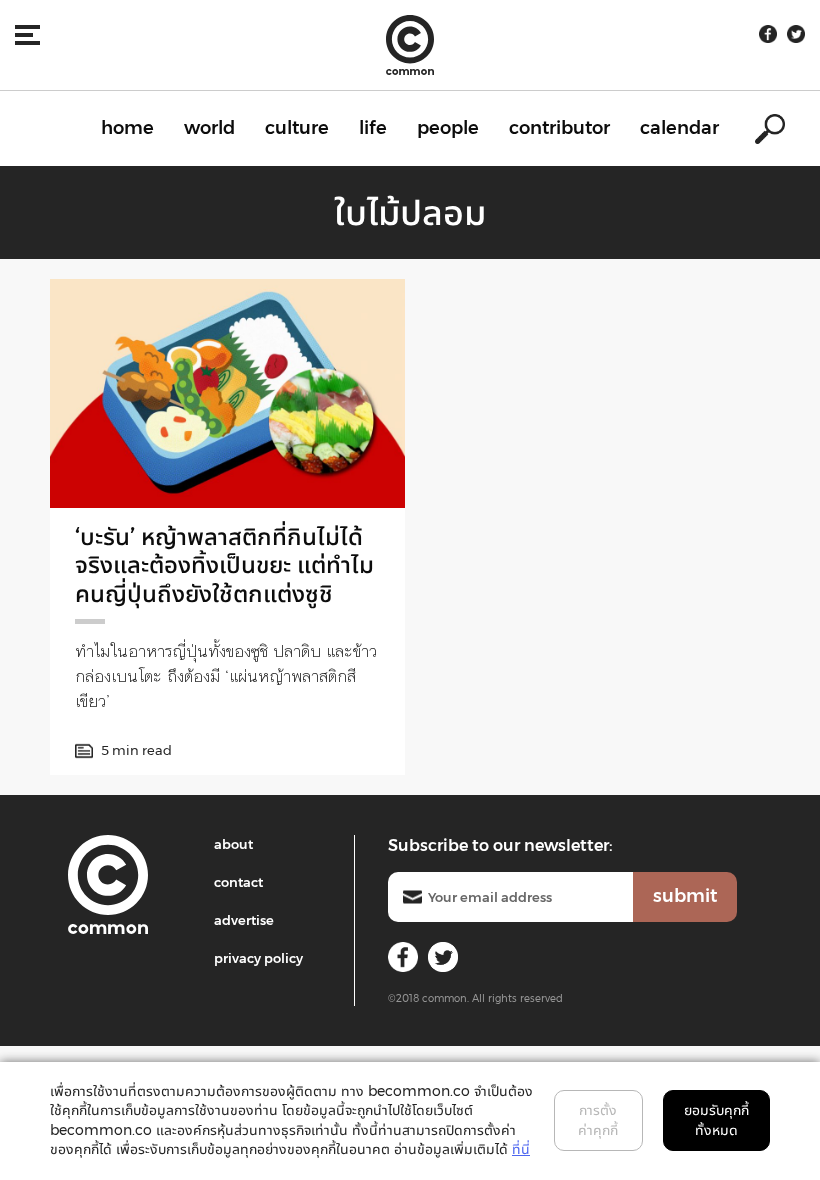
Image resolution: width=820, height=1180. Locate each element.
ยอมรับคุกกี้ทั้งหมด (716, 1120)
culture (297, 128)
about (233, 844)
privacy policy (258, 958)
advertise (244, 920)
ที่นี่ (521, 1149)
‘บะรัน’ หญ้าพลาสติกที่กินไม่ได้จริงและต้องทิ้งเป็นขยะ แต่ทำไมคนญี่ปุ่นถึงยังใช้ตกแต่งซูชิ (224, 565)
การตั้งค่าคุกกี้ (598, 1120)
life (373, 128)
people (448, 128)
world (209, 128)
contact (238, 882)
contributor (559, 128)
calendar (679, 128)
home (127, 128)
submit (685, 896)
